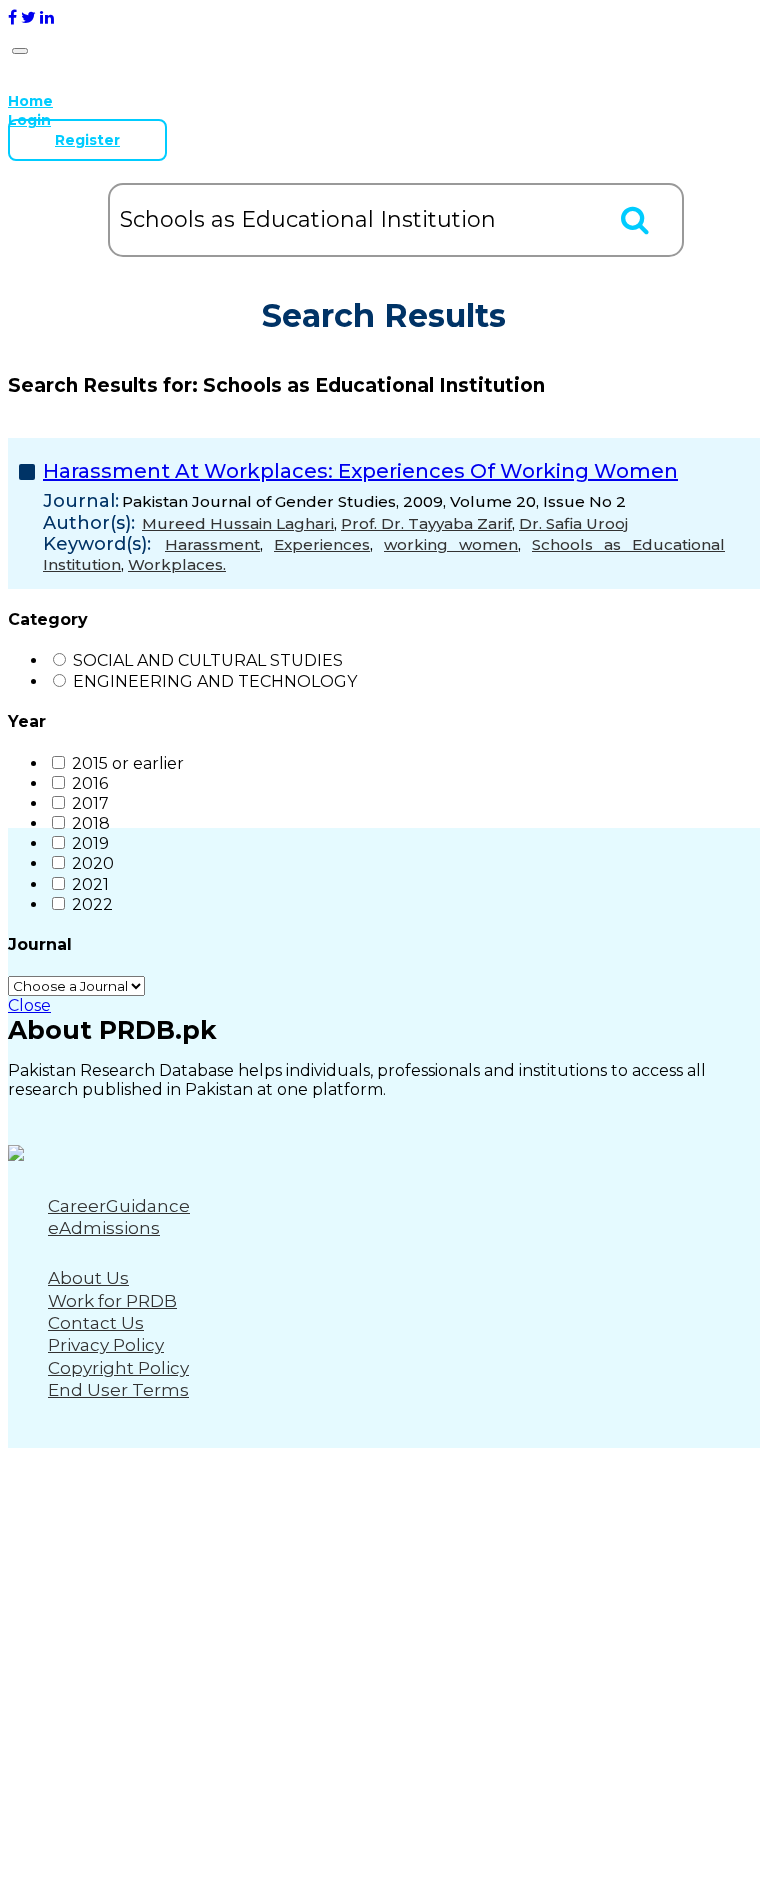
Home (30, 101)
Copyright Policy (118, 1368)
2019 (90, 843)
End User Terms (118, 1390)
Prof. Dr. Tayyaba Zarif (426, 523)
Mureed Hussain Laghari (238, 523)
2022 (92, 904)
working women (451, 544)
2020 (93, 863)
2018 (91, 823)
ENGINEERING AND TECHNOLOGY (215, 681)
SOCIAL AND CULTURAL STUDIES (208, 660)
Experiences (322, 544)
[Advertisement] (384, 1155)
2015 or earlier (128, 763)
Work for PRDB (112, 1301)
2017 (90, 803)
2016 (90, 783)
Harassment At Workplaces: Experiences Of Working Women (360, 471)
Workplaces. (177, 564)
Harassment (212, 544)
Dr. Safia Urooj (573, 523)
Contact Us (96, 1323)
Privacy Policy (106, 1345)
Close (29, 1005)
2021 (90, 884)
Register (87, 140)
